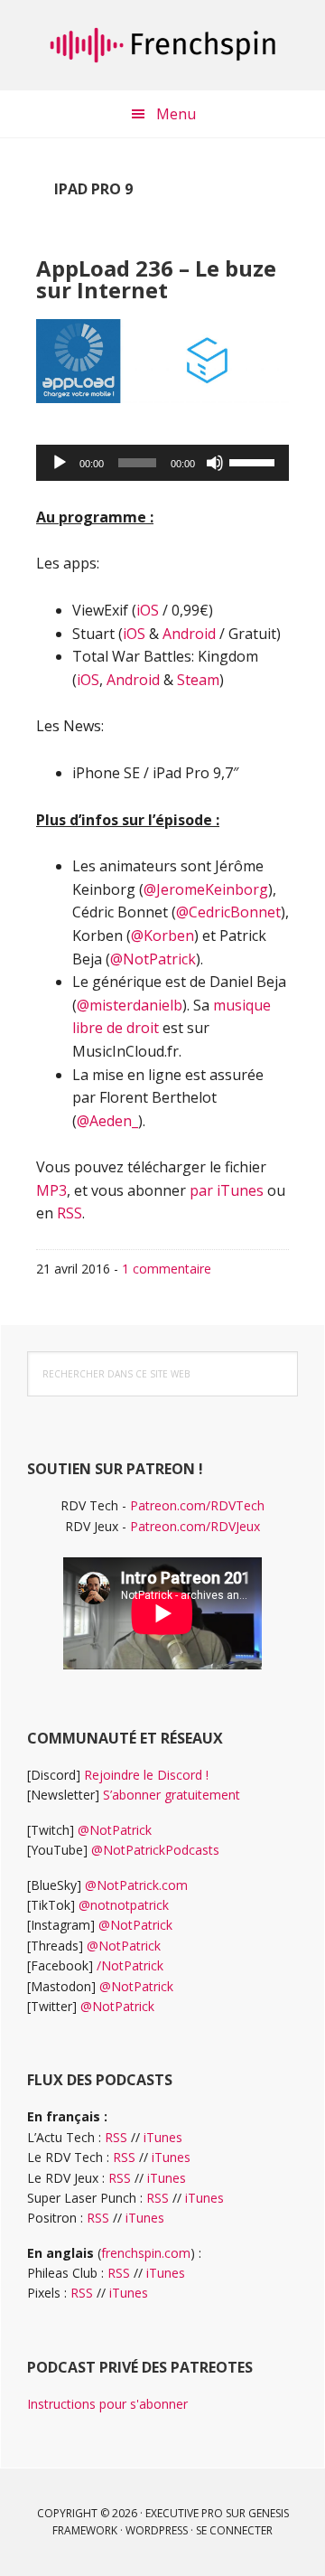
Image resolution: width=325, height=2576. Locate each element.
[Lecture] (60, 463)
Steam (198, 680)
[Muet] (215, 463)
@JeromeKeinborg (206, 889)
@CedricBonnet (228, 912)
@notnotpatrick (124, 1905)
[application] (162, 463)
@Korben (162, 935)
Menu (176, 114)
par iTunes (227, 1190)
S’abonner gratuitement (172, 1795)
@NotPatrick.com (136, 1885)
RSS (70, 1213)
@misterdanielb (130, 1005)
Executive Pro (184, 2513)
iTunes (163, 2137)
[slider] (255, 461)
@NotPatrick (153, 959)
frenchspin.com (146, 2253)
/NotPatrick (130, 1965)
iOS (148, 610)
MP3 (51, 1190)
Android (189, 634)
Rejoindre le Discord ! (146, 1775)
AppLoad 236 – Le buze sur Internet (156, 279)
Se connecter (234, 2530)
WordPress (157, 2530)
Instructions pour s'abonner (107, 2404)
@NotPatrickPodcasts (155, 1850)
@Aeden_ (107, 1121)
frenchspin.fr (162, 45)
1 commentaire (167, 1269)
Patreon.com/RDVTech (197, 1505)
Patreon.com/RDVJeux (195, 1526)
